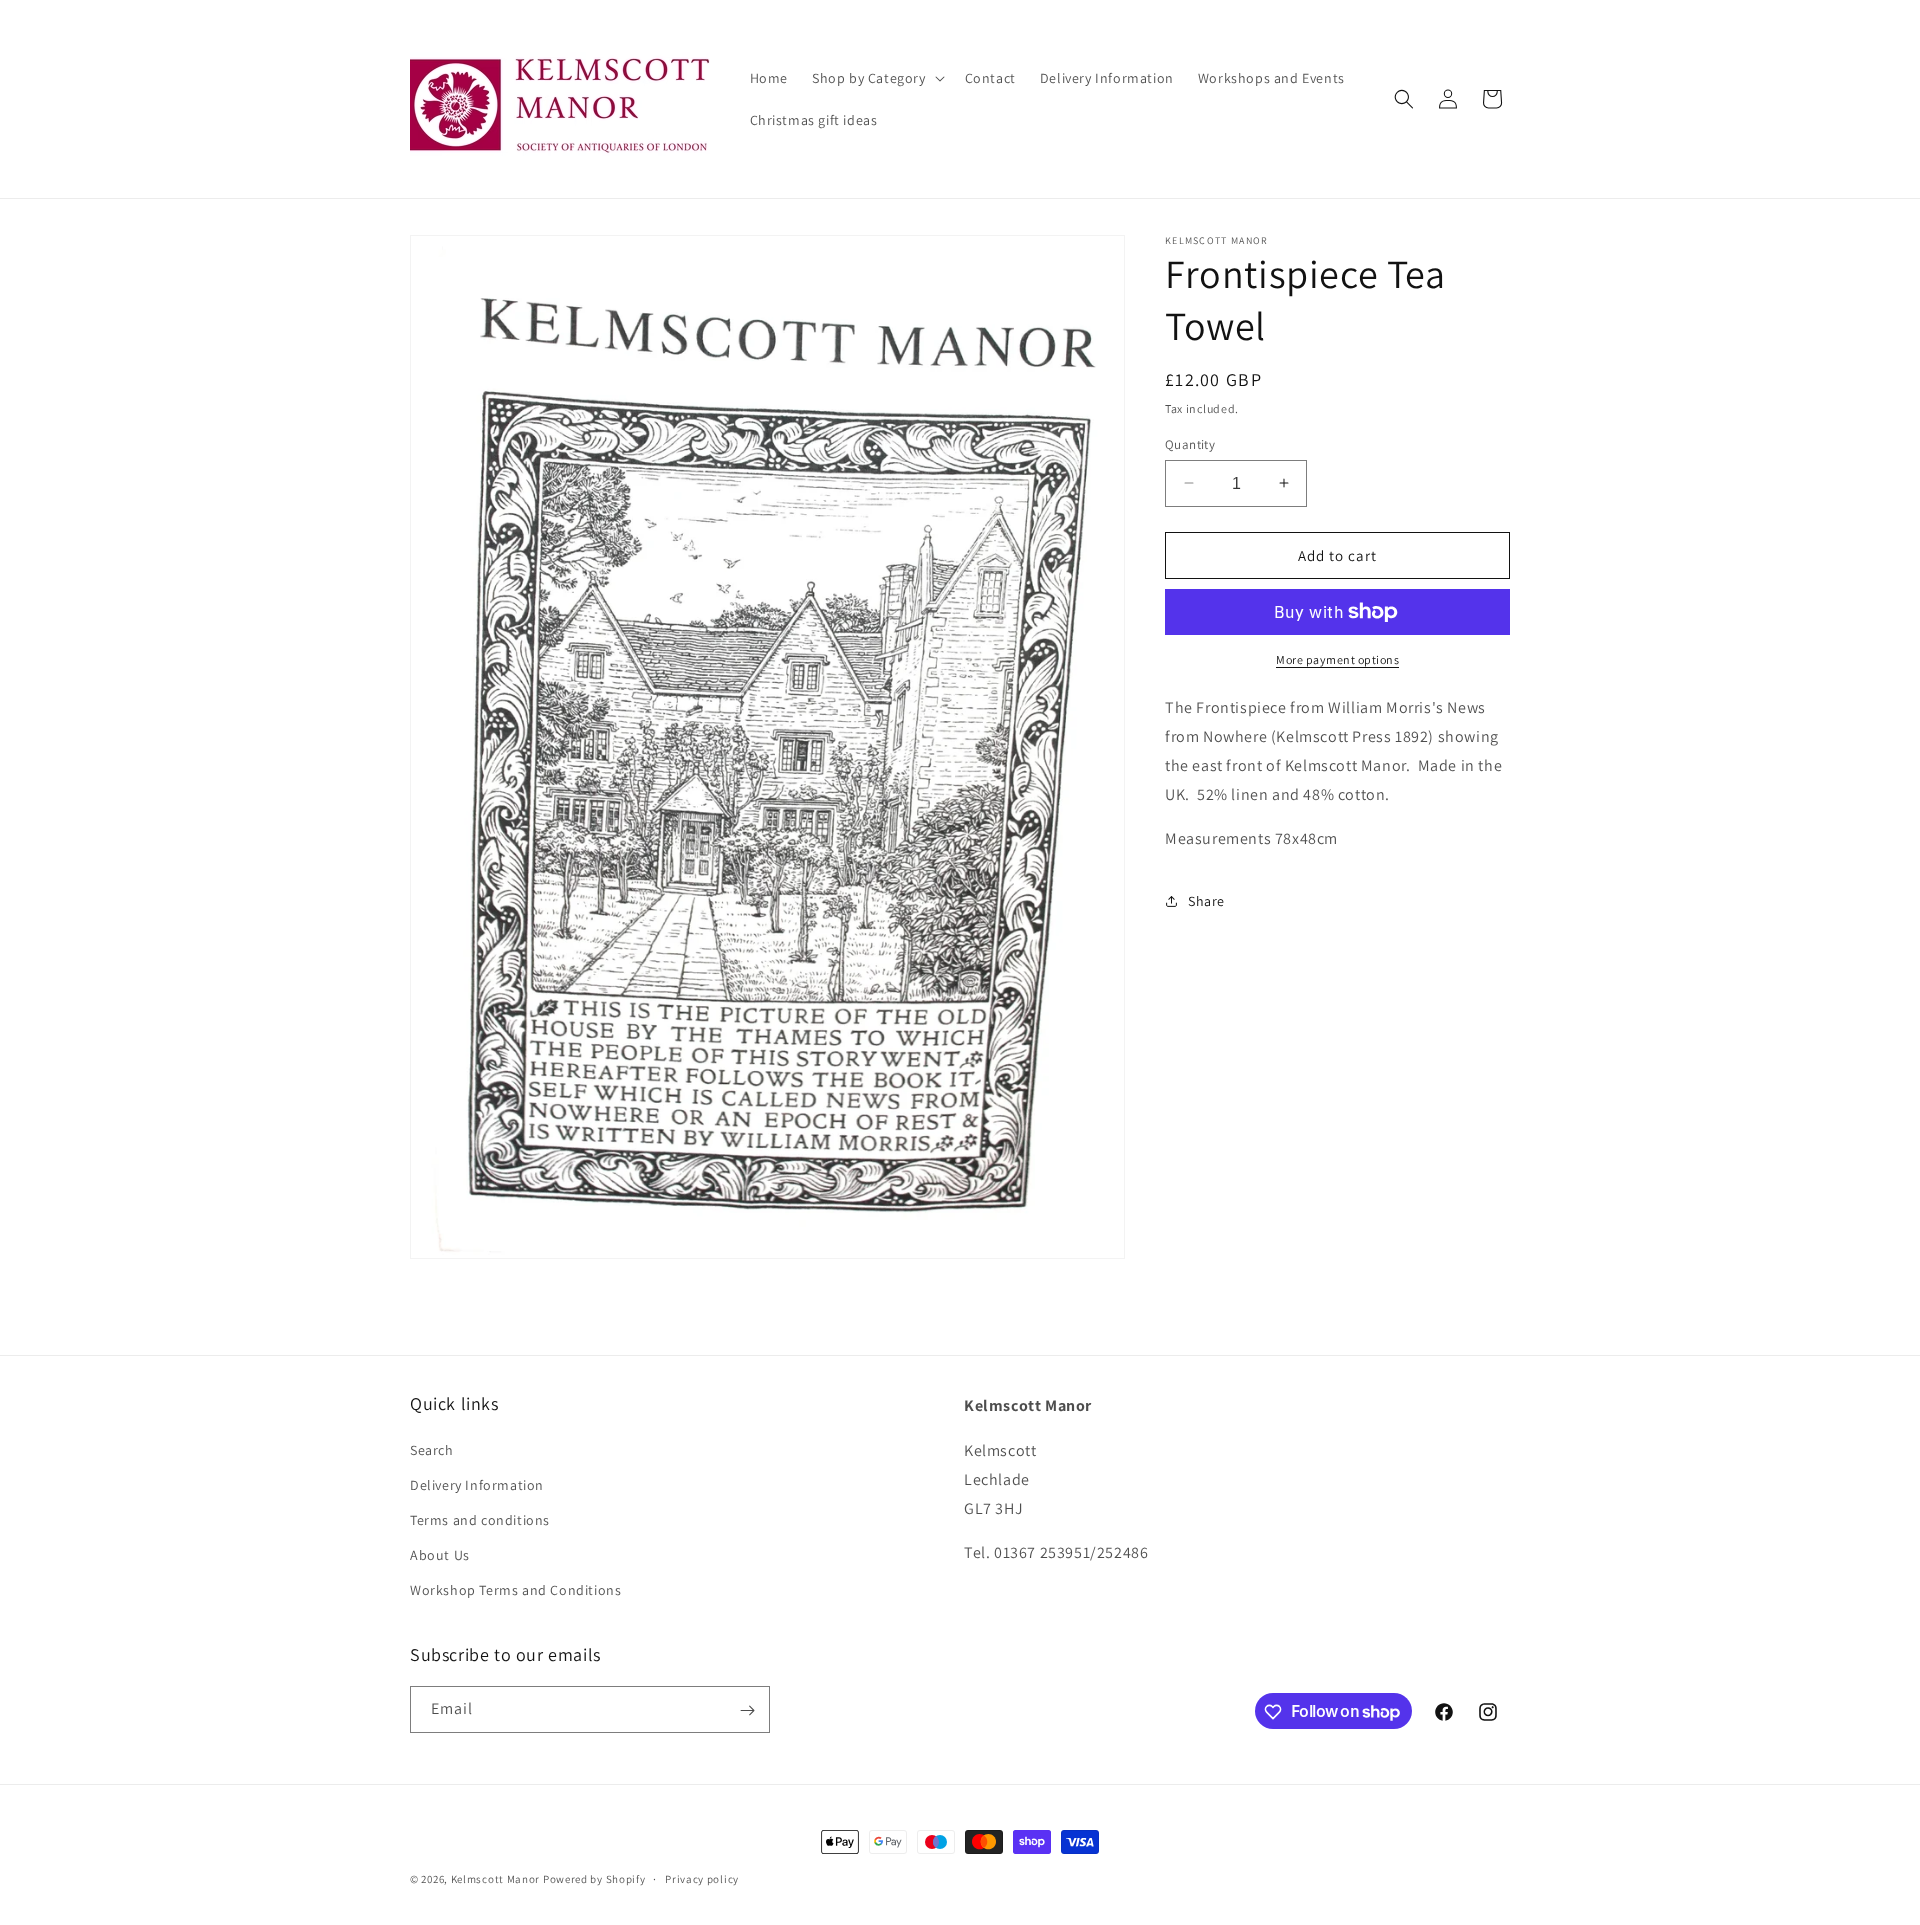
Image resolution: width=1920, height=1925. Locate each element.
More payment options (1337, 659)
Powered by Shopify (594, 1879)
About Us (440, 1555)
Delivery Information (477, 1485)
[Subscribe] (747, 1710)
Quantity (1190, 443)
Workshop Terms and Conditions (515, 1591)
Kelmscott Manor (496, 1879)
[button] (876, 78)
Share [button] (1206, 900)
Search (432, 1450)
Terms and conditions (480, 1520)
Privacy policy (702, 1878)
